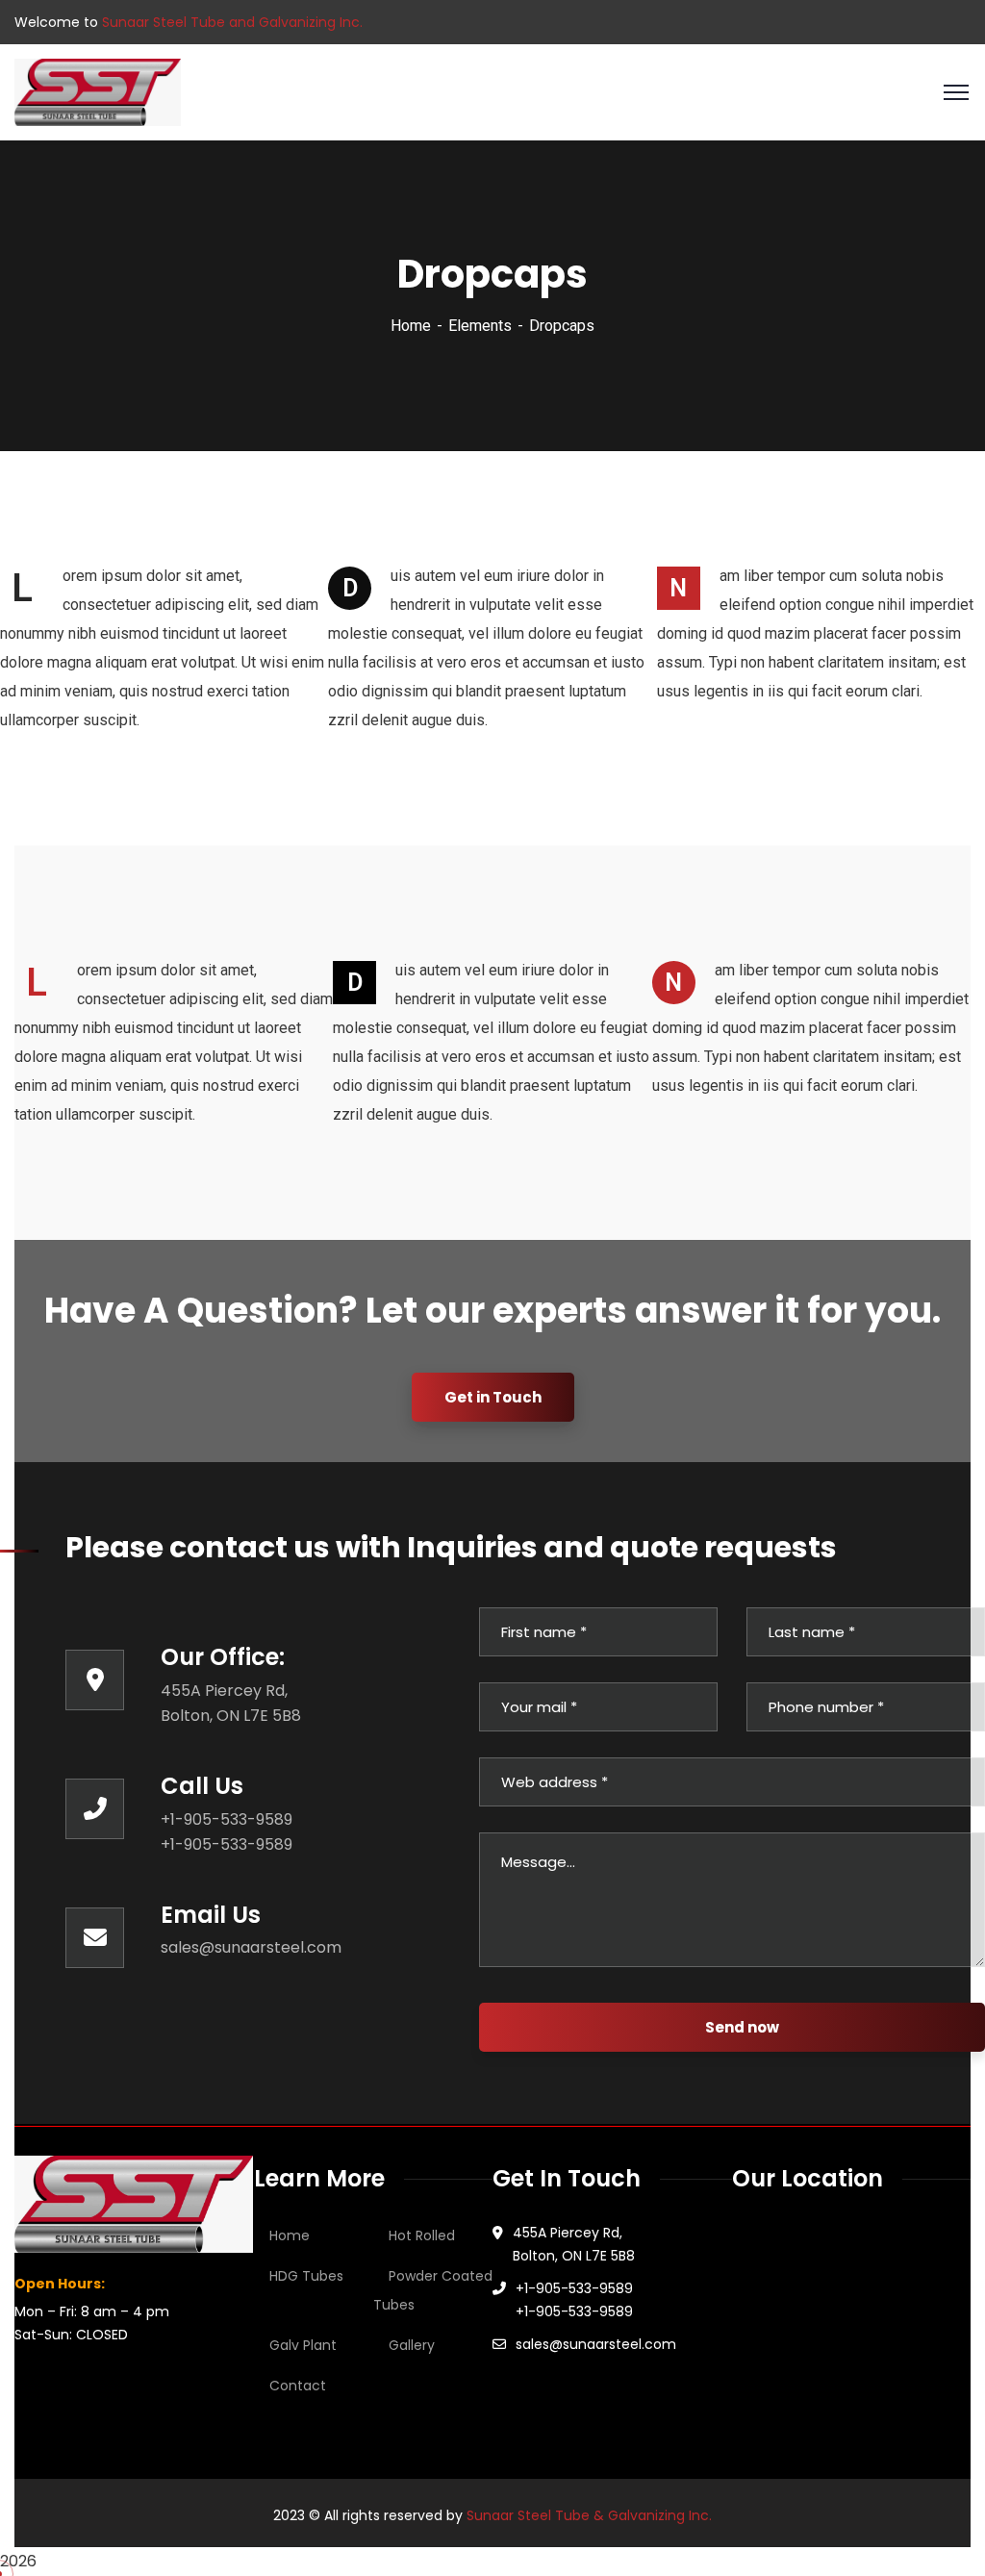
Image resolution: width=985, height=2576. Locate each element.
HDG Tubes (306, 2276)
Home (411, 326)
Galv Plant (303, 2345)
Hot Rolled (422, 2235)
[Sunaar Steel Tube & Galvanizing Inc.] (98, 91)
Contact (298, 2386)
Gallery (412, 2345)
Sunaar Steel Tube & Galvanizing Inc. (589, 2515)
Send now (742, 2027)
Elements (480, 326)
